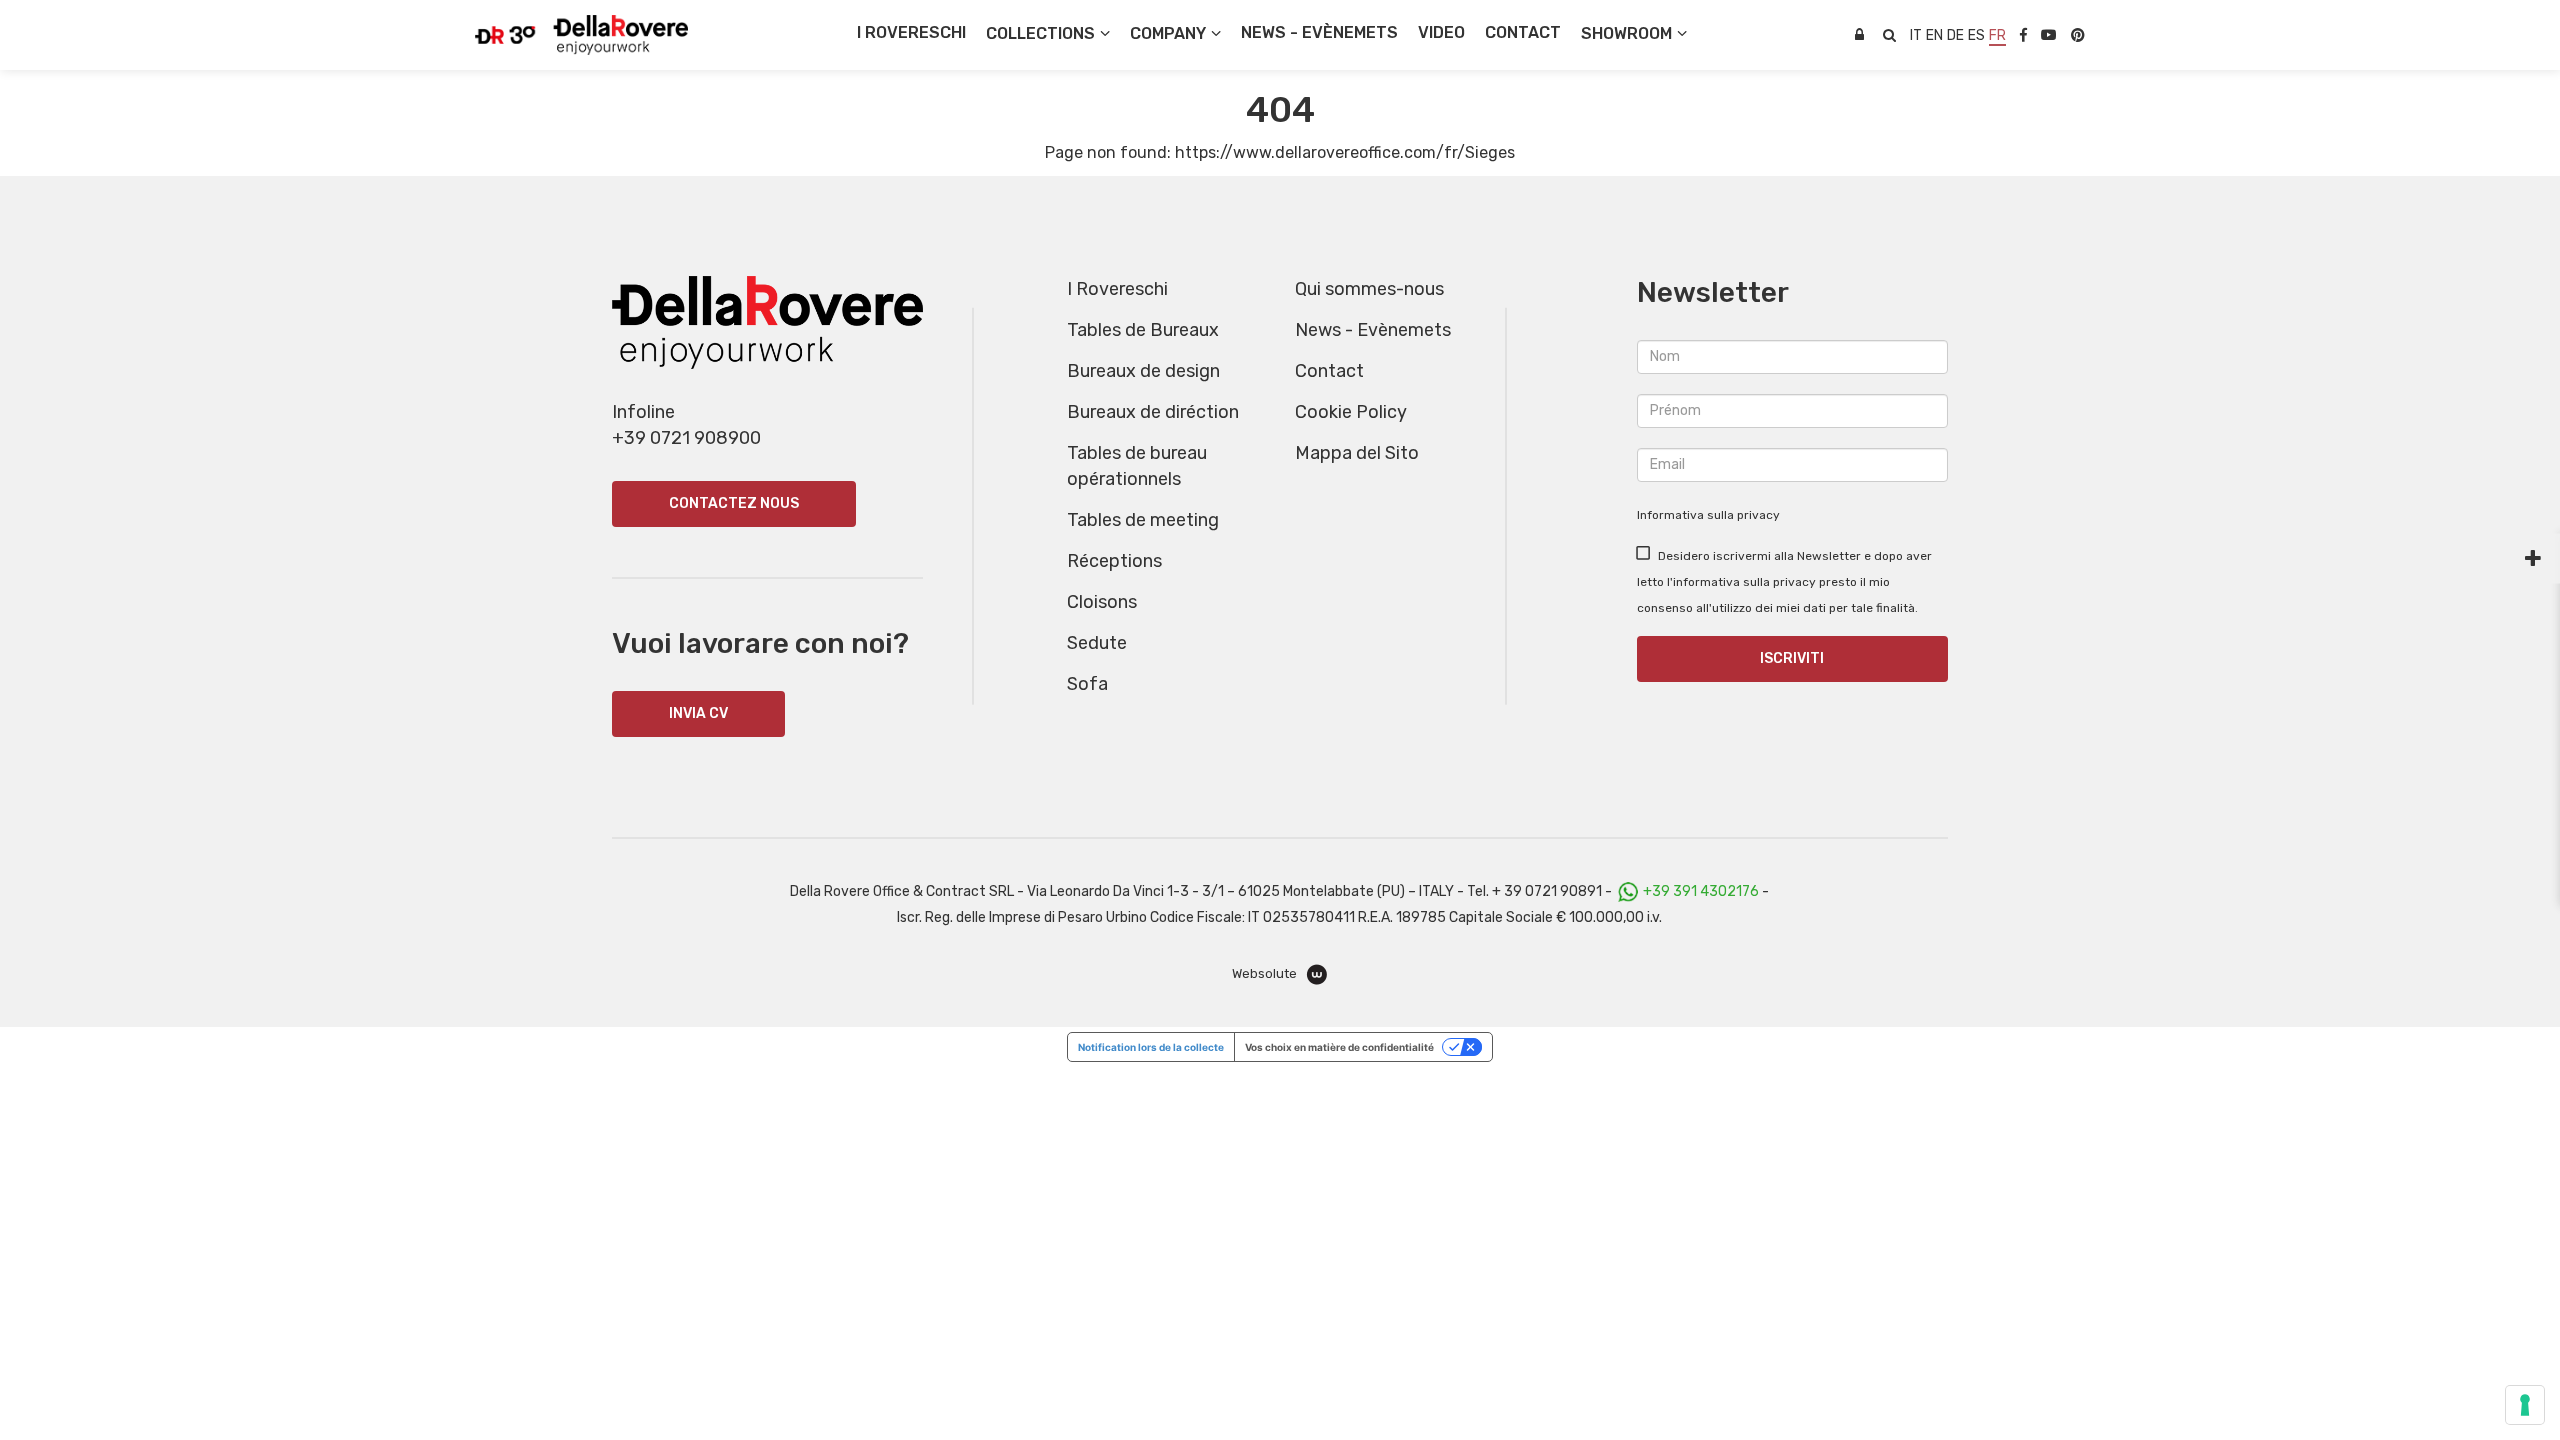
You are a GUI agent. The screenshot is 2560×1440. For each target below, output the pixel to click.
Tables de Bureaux (1143, 330)
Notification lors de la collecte (1151, 1047)
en (1934, 35)
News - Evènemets (1373, 330)
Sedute (1097, 643)
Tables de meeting (1143, 520)
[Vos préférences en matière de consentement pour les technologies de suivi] (2525, 1405)
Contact (1329, 371)
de (1955, 35)
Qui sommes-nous (1369, 289)
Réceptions (1114, 561)
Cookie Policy (1351, 412)
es (1976, 35)
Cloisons (1102, 602)
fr (1997, 35)
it (1916, 35)
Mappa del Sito (1357, 453)
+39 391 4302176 (1701, 891)
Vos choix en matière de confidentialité (1339, 1047)
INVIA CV (698, 713)
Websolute (1266, 973)
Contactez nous (734, 503)
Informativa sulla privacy (1708, 515)
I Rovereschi (911, 32)
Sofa (1087, 684)
